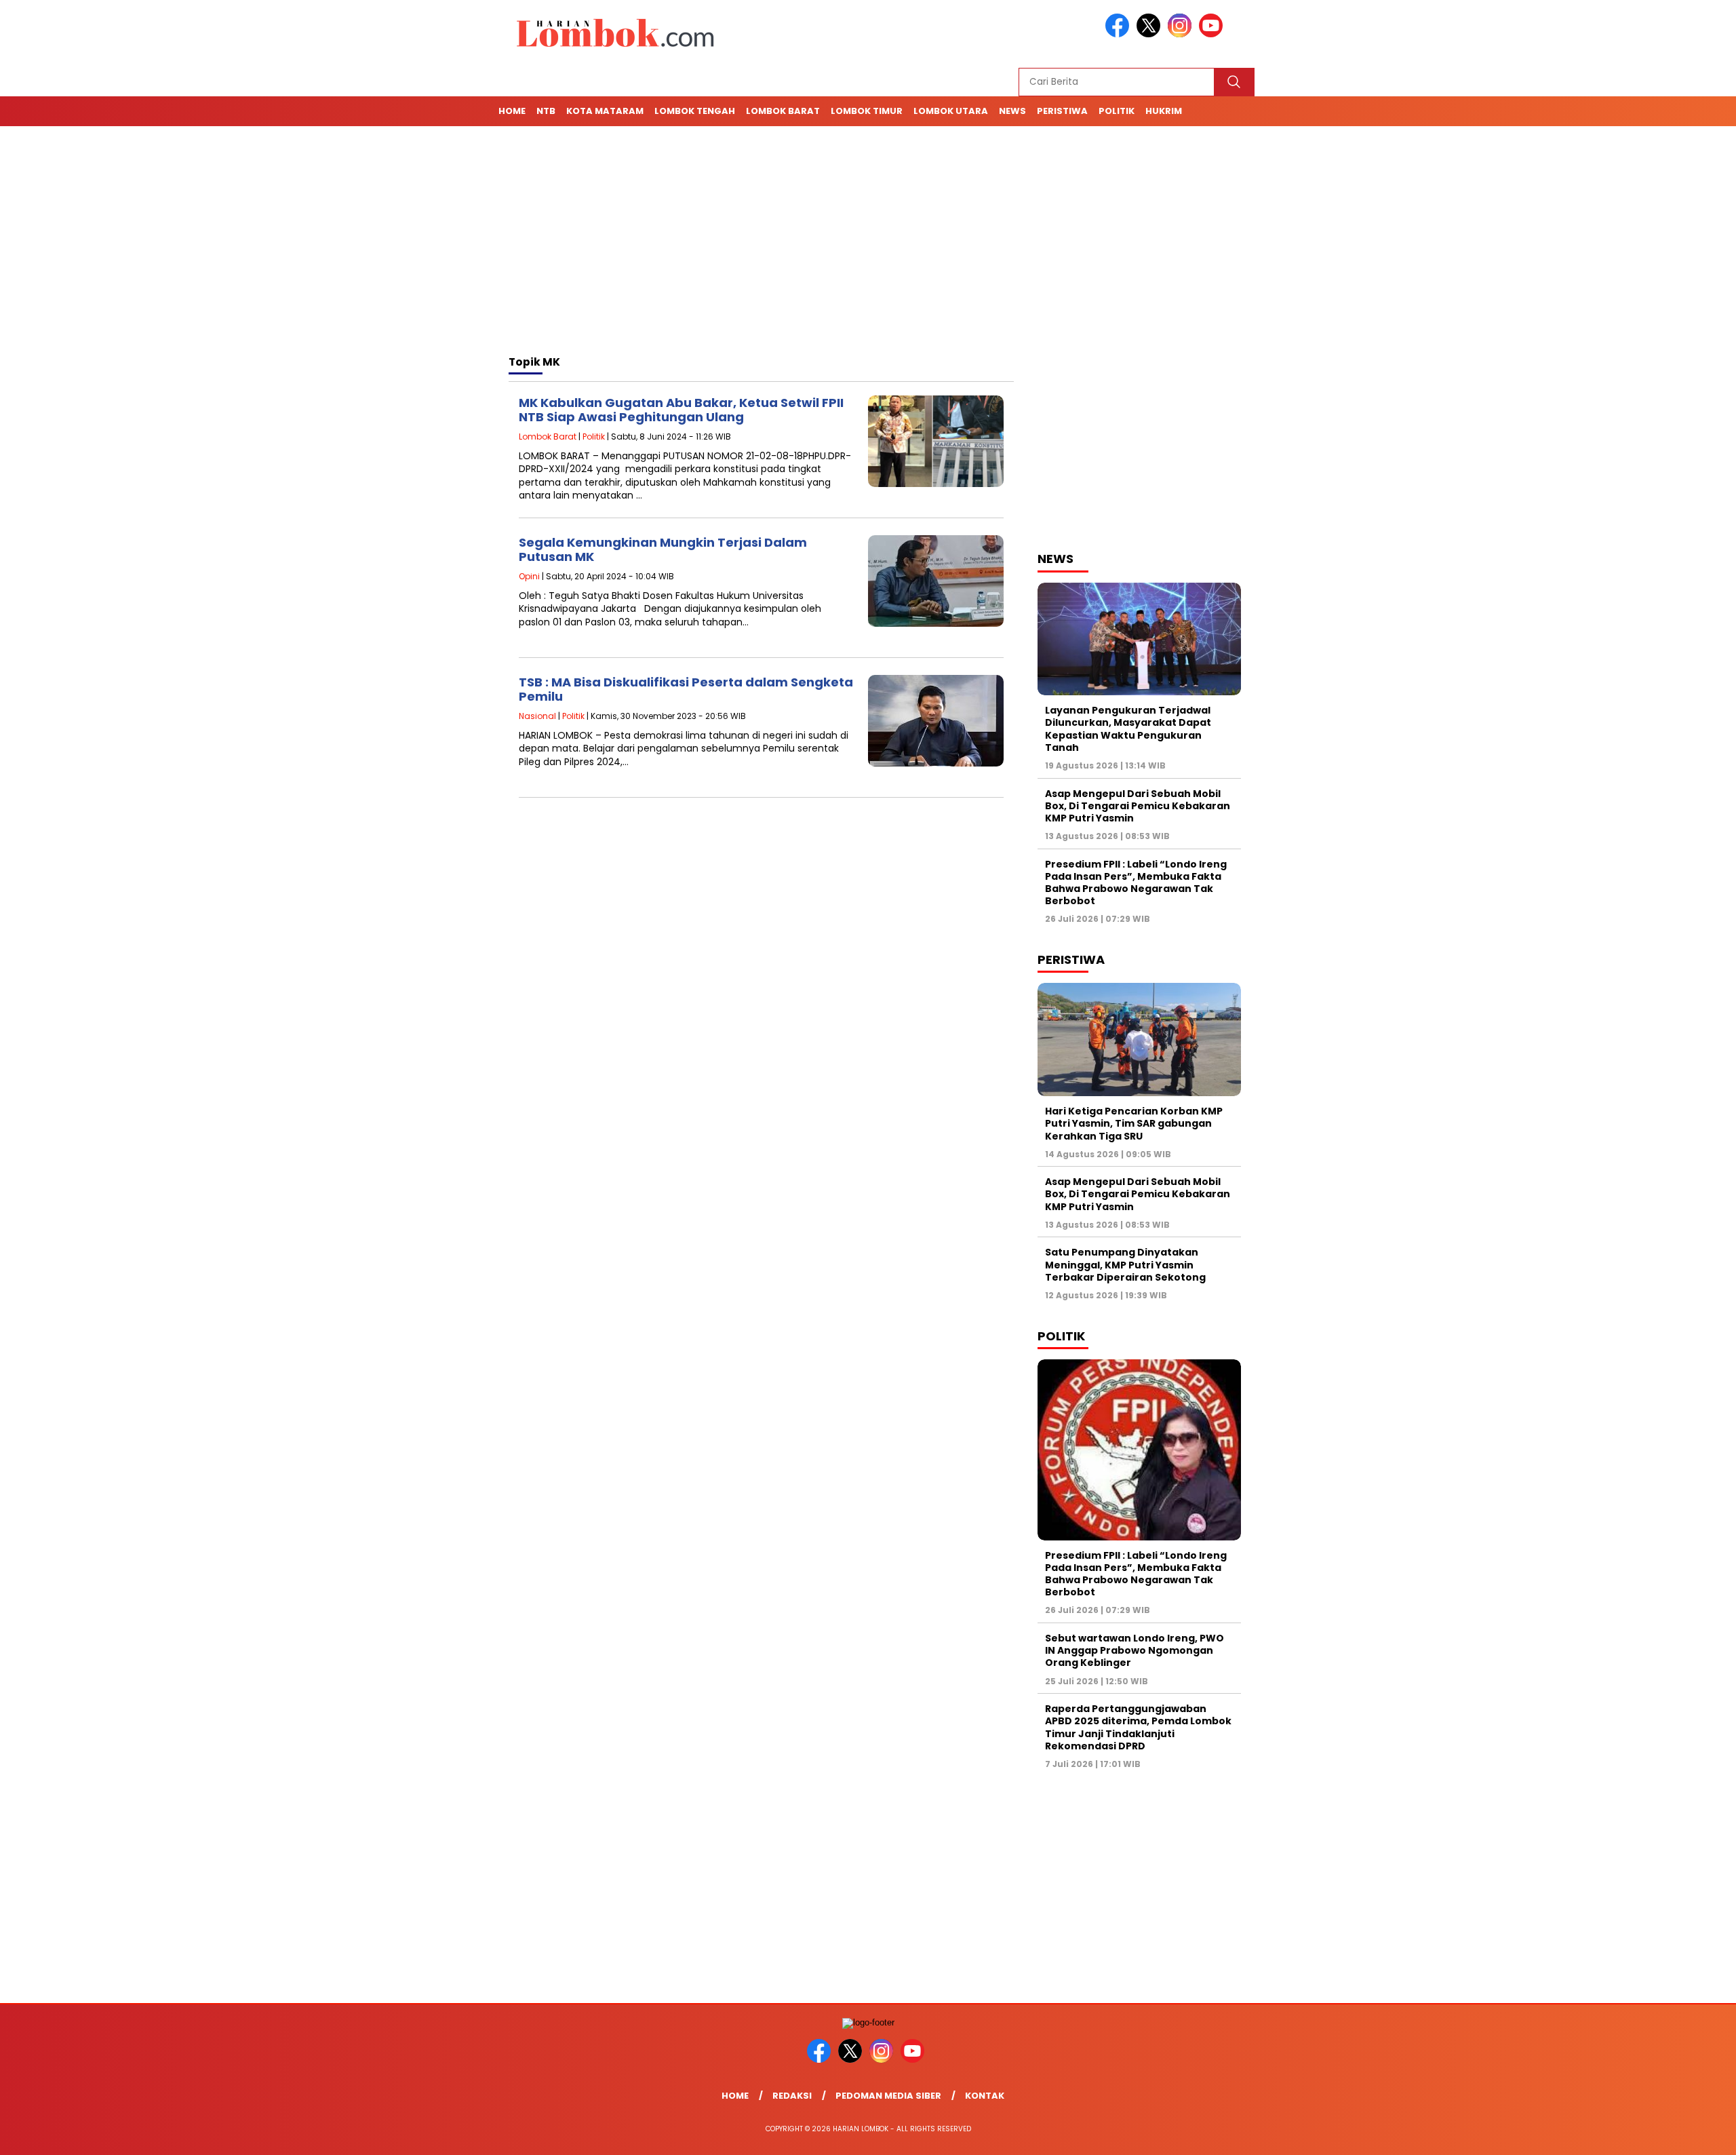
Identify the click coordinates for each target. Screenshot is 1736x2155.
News (1012, 111)
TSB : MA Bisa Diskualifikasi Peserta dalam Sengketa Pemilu (686, 690)
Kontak (985, 2096)
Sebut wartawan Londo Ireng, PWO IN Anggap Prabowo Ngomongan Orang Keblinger (1135, 1650)
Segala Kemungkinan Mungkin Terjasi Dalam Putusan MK (663, 550)
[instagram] (1182, 34)
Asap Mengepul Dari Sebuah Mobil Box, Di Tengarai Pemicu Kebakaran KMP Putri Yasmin (1138, 806)
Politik (1117, 111)
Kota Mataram (605, 111)
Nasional (537, 716)
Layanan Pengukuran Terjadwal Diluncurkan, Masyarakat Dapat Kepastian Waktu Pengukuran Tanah (1128, 729)
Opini (529, 576)
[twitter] (1151, 34)
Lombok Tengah (695, 111)
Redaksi (792, 2096)
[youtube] (1213, 34)
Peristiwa (1062, 111)
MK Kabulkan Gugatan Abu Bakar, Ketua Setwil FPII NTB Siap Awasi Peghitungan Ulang (681, 410)
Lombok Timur (867, 111)
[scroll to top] (1673, 2134)
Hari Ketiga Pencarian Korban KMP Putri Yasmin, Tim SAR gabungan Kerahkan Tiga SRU (1134, 1123)
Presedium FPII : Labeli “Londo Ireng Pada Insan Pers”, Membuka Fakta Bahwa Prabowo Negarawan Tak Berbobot (1136, 883)
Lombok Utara (951, 111)
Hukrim (1164, 111)
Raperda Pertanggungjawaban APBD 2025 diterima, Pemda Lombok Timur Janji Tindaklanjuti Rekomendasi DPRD (1138, 1727)
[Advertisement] (868, 243)
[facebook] (1120, 34)
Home (512, 111)
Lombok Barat (783, 111)
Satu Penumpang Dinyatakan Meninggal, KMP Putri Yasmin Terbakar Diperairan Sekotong (1126, 1264)
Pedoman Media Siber (888, 2096)
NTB (546, 111)
